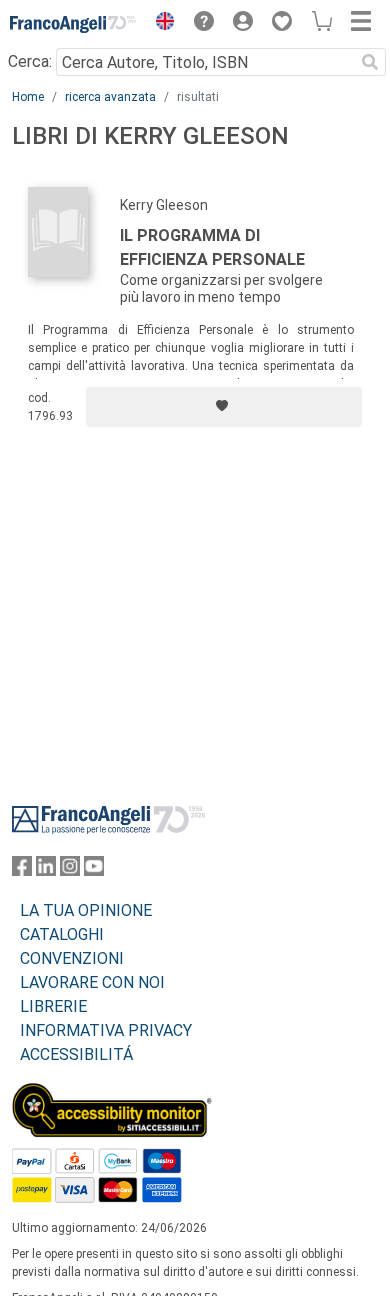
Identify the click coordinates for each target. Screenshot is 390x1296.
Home (28, 97)
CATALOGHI (62, 934)
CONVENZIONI (72, 958)
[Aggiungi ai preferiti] (224, 407)
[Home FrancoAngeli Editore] (73, 24)
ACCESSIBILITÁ (76, 1054)
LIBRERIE (53, 1006)
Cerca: (30, 61)
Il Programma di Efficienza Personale (212, 247)
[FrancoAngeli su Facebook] (22, 870)
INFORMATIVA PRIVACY (106, 1030)
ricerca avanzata (110, 97)
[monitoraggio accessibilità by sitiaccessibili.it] (112, 1094)
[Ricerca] (370, 62)
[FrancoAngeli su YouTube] (94, 870)
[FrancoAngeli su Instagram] (70, 870)
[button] (160, 24)
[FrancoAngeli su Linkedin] (46, 870)
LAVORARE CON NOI (92, 982)
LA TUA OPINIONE (86, 910)
